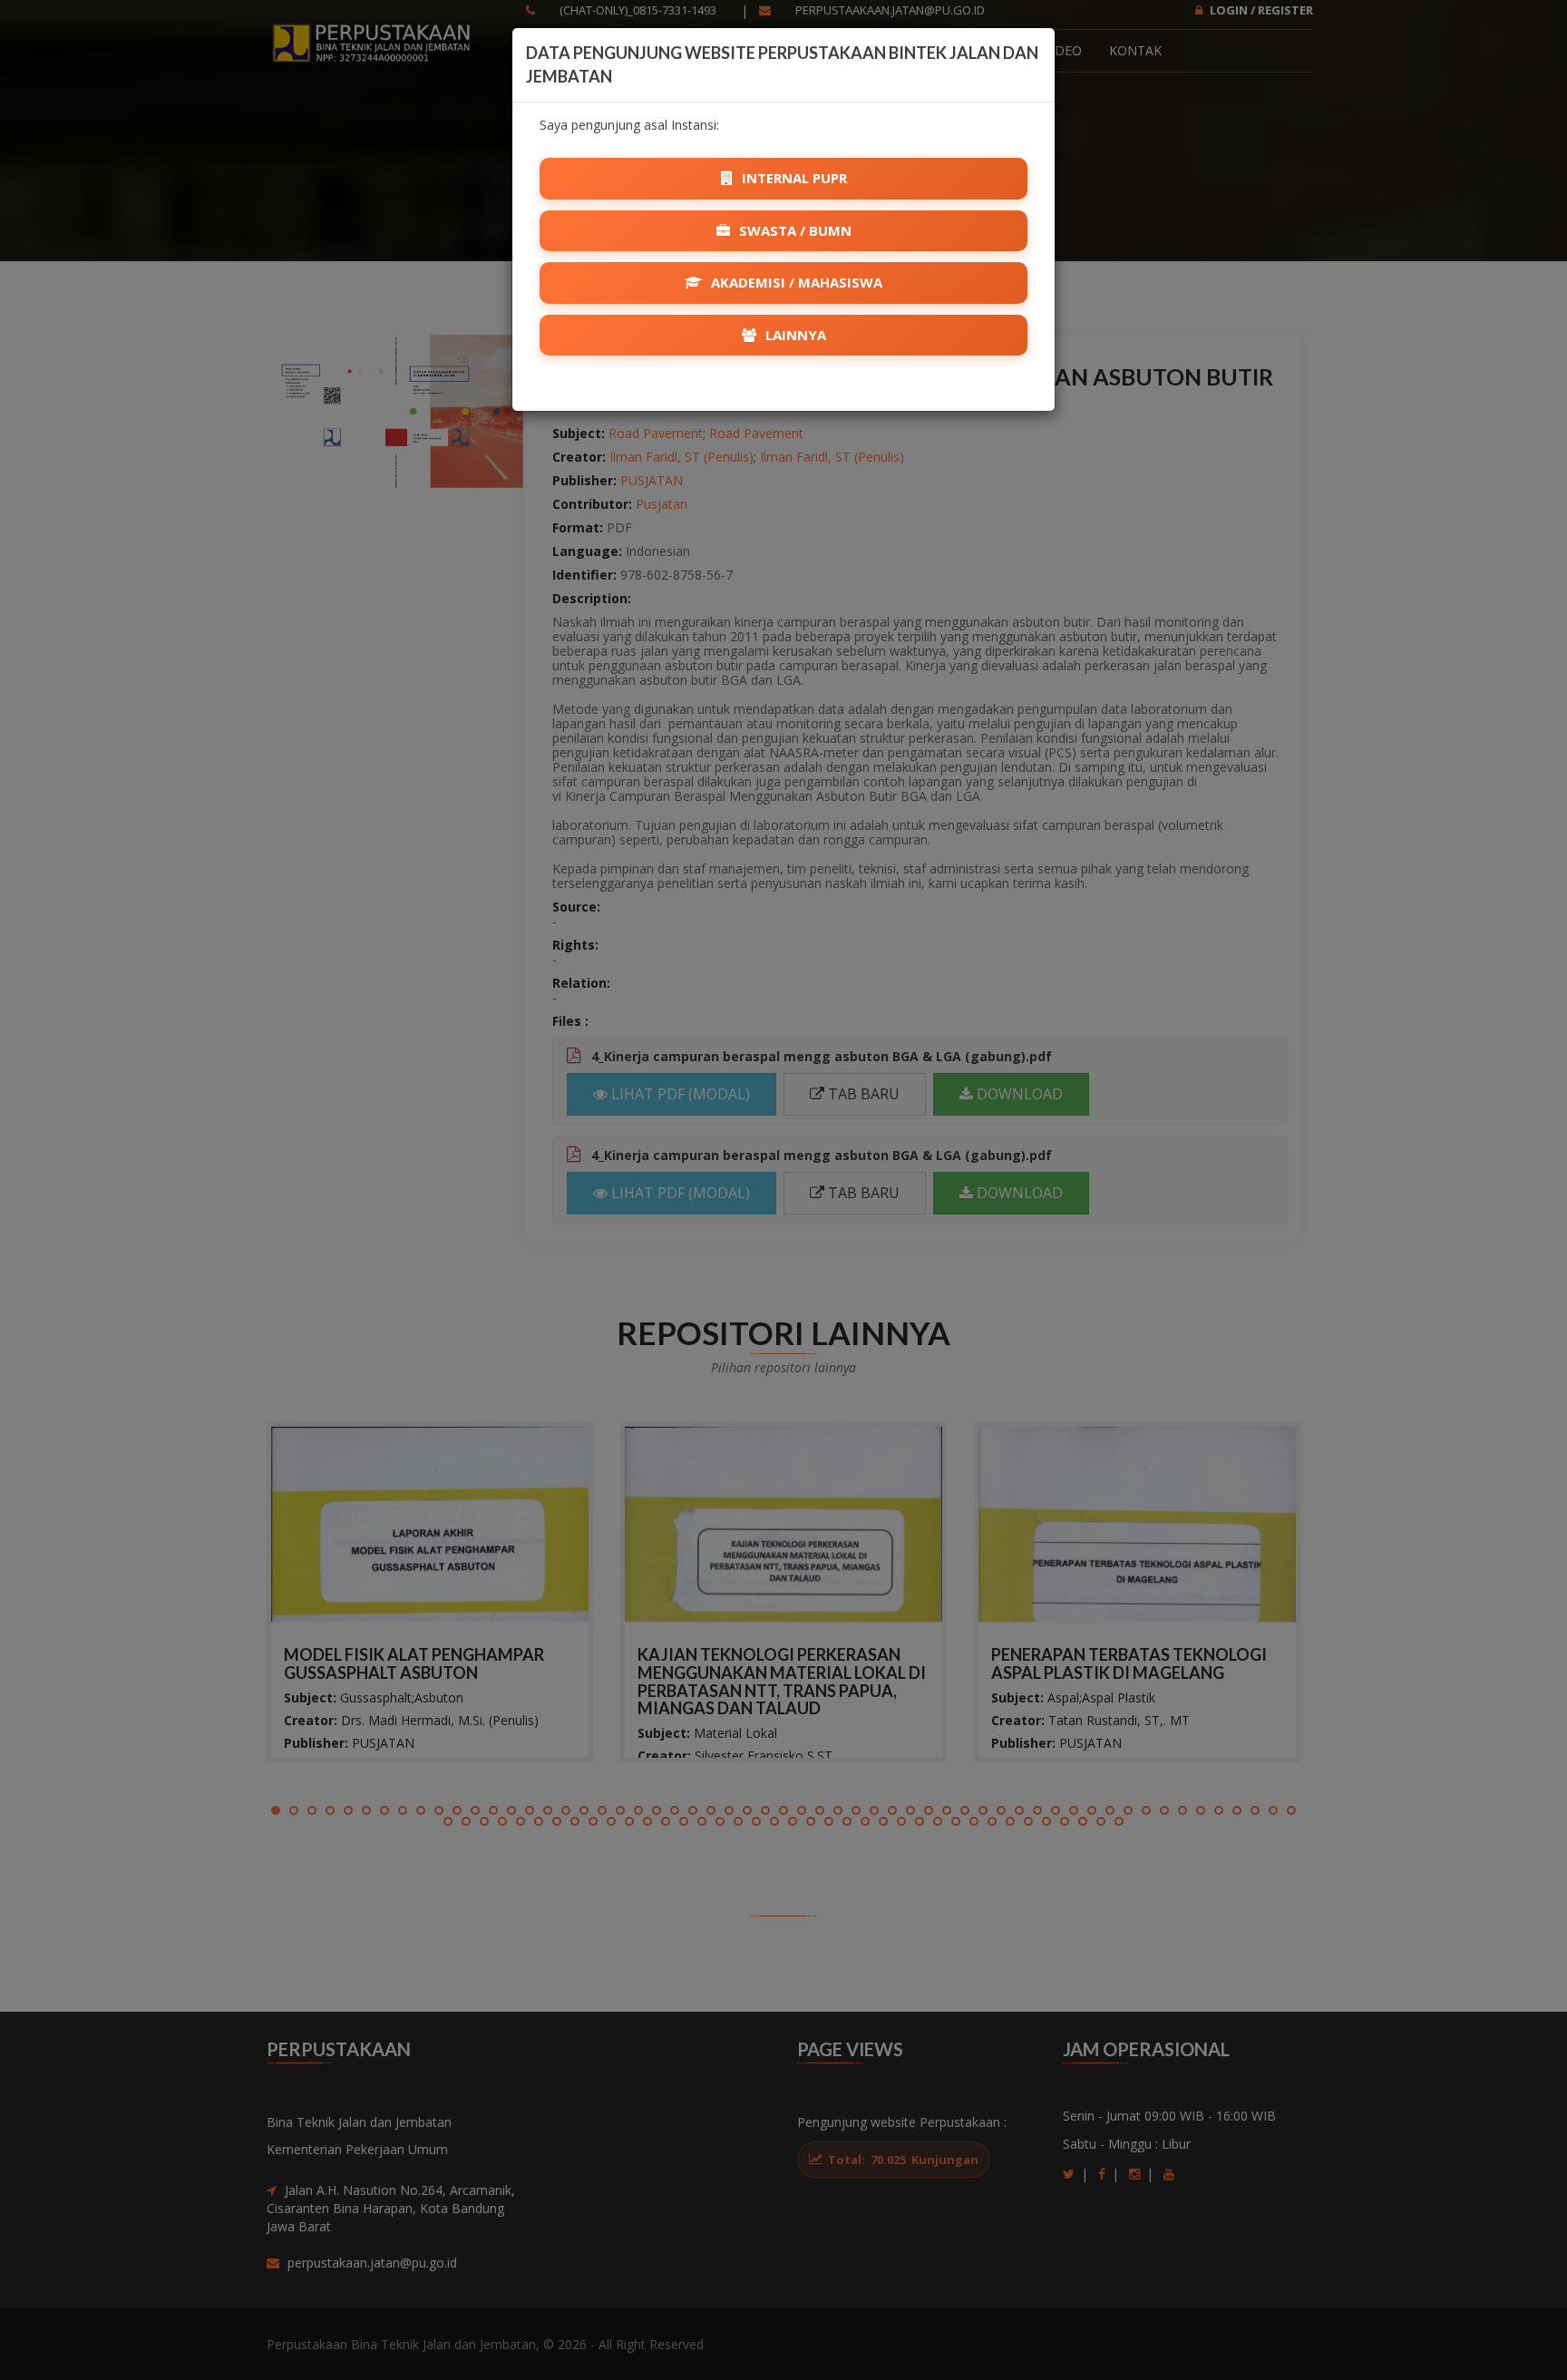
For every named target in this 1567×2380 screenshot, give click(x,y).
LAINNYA (794, 335)
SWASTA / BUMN (793, 230)
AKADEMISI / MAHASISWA (795, 282)
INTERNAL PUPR (793, 178)
